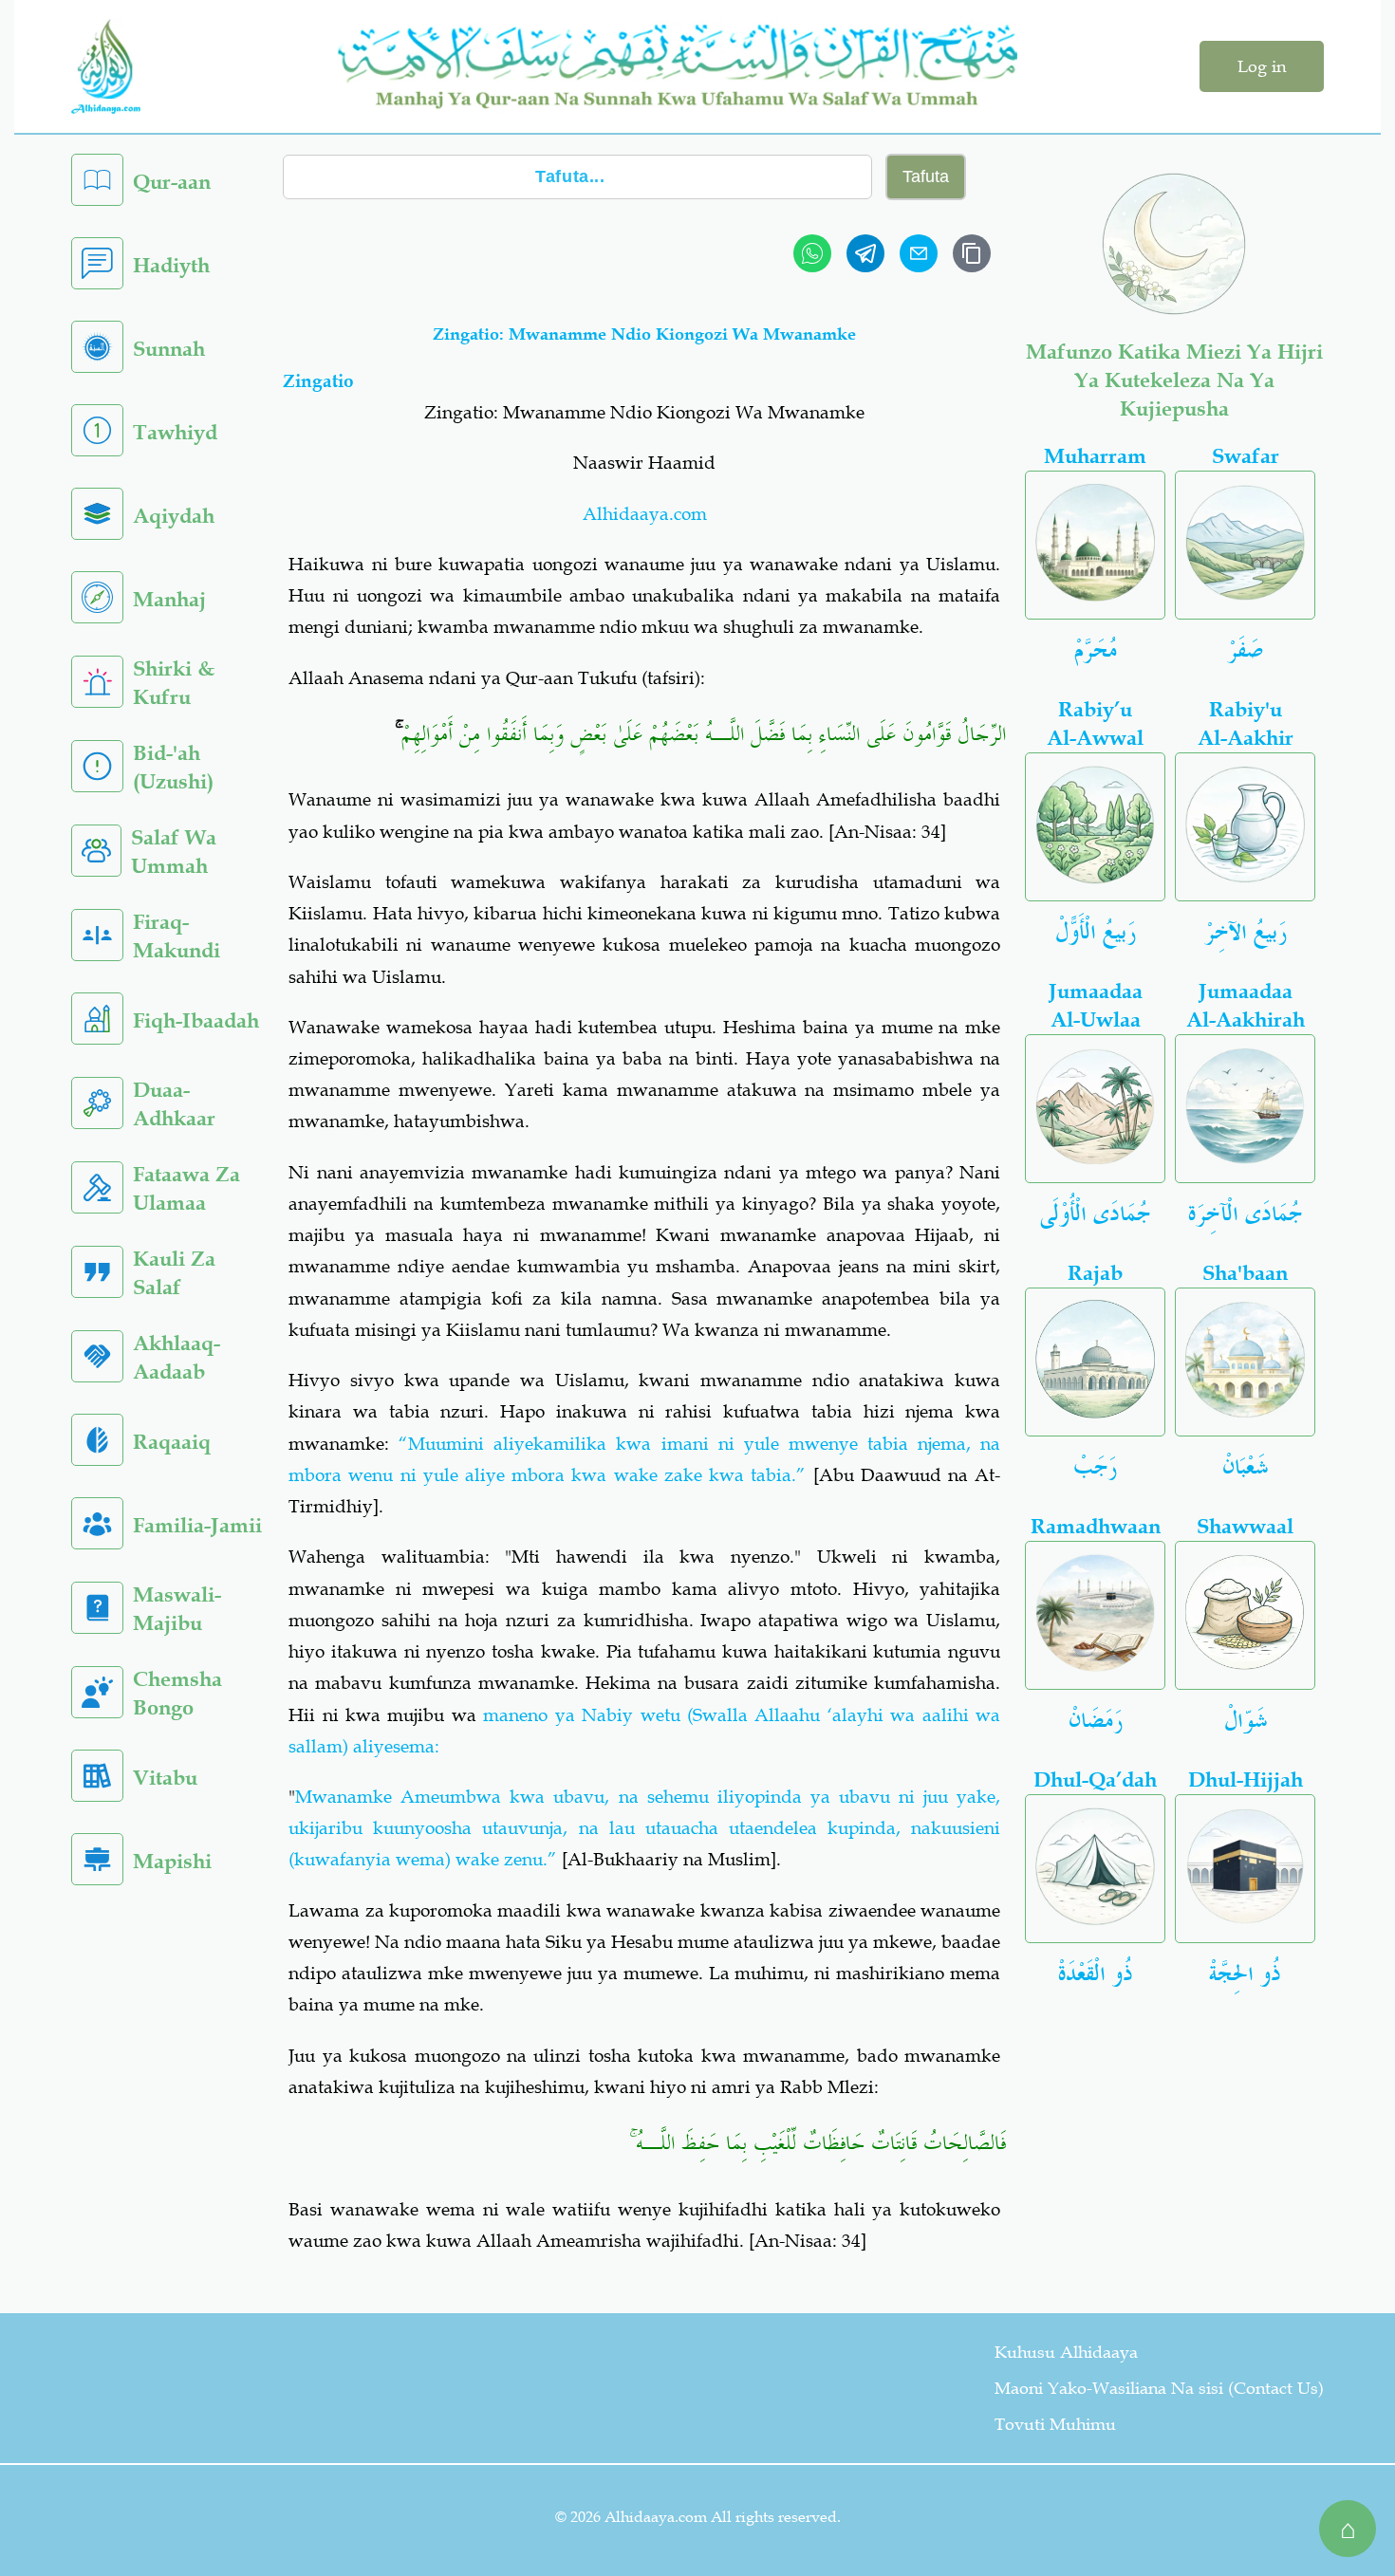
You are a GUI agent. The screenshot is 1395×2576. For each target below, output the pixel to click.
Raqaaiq (172, 1442)
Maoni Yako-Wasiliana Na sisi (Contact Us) (1159, 2388)
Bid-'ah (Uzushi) (173, 767)
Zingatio (318, 381)
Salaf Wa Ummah (174, 852)
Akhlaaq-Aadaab (177, 1357)
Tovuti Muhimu (1055, 2424)
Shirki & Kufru (174, 683)
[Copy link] (972, 253)
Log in (1262, 66)
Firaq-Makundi (177, 936)
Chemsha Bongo (177, 1693)
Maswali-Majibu (177, 1609)
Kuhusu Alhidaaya (1066, 2352)
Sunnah (169, 349)
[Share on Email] (919, 253)
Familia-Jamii (197, 1525)
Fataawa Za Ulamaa (186, 1188)
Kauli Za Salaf (174, 1273)
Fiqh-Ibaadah (196, 1020)
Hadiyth (171, 265)
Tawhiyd (175, 432)
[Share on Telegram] (865, 253)
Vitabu (165, 1778)
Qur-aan (172, 182)
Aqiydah (174, 516)
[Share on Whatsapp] (812, 253)
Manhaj (169, 599)
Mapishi (172, 1861)
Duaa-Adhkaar (174, 1104)
